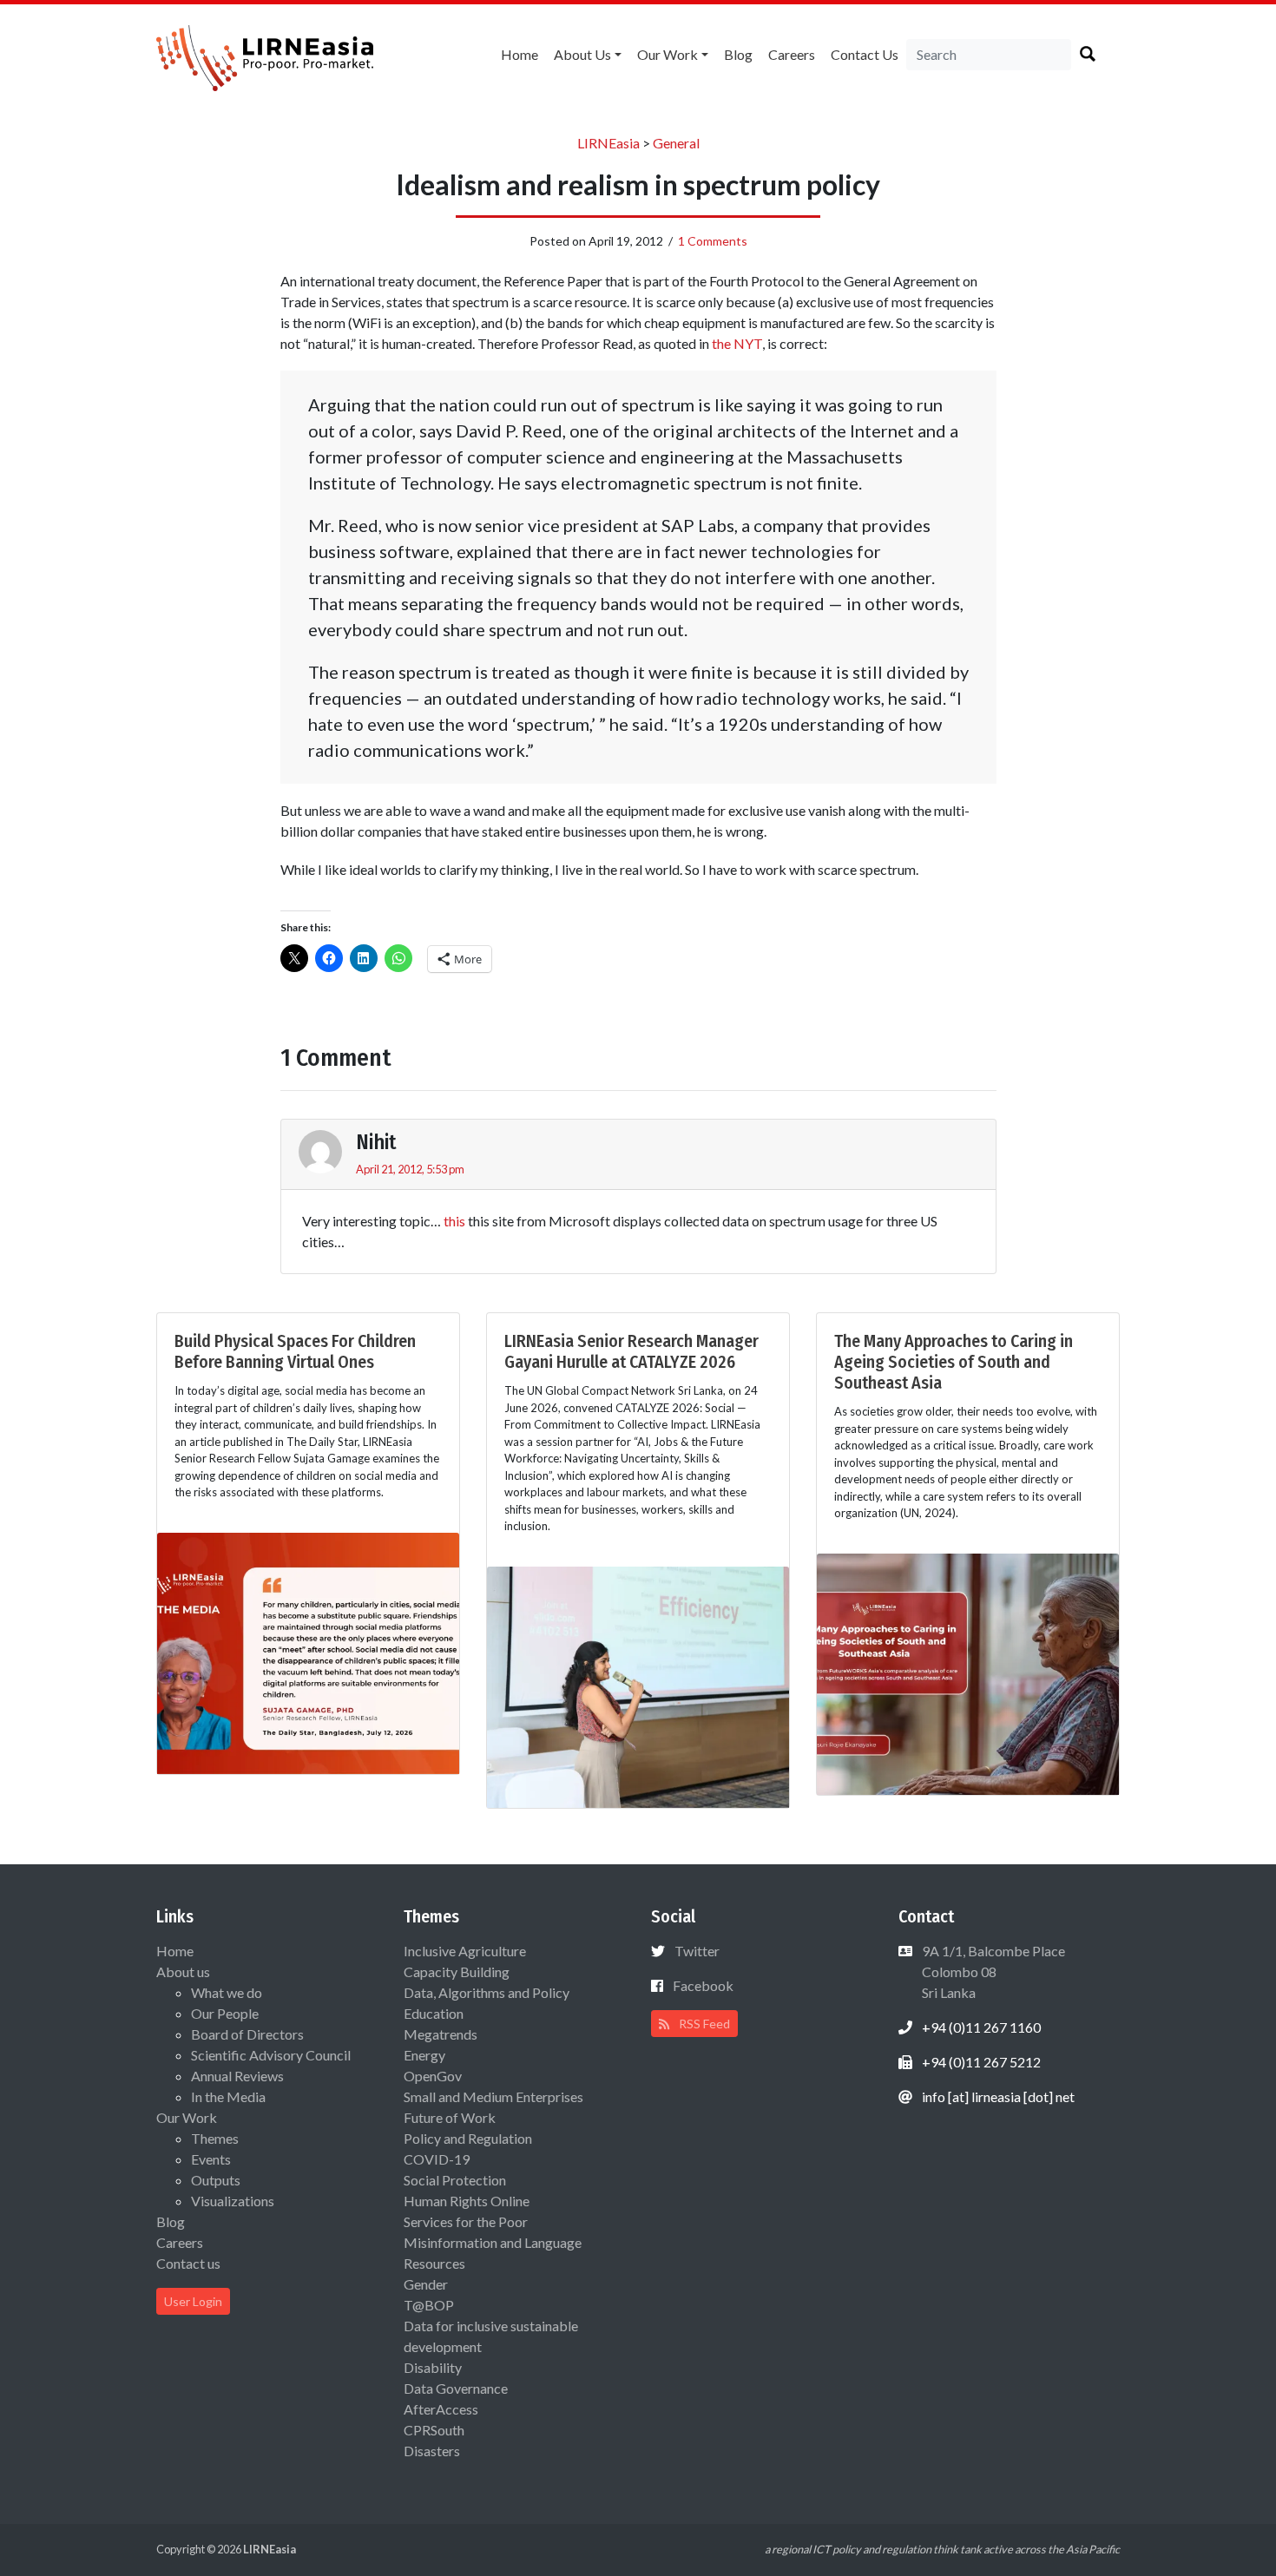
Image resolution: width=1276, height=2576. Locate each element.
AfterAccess (441, 2409)
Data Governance (456, 2388)
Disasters (432, 2451)
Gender (426, 2284)
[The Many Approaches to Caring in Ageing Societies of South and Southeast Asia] (968, 1672)
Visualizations (233, 2201)
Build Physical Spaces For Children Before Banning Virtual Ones (295, 1351)
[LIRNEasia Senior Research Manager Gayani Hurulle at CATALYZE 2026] (638, 1685)
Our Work (668, 54)
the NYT (737, 343)
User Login (193, 2301)
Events (211, 2159)
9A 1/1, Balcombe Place (992, 1971)
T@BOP (429, 2305)
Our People (225, 2013)
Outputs (216, 2180)
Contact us (865, 54)
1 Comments (713, 241)
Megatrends (441, 2034)
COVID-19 (437, 2159)
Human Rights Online (467, 2201)
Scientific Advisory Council (271, 2055)
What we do (227, 1992)
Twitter (697, 1951)
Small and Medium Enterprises (493, 2096)
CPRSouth (434, 2430)
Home (520, 54)
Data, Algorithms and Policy (487, 1992)
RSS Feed (703, 2024)
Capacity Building (457, 1971)
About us (582, 54)
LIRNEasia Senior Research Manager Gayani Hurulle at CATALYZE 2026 (631, 1351)
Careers (792, 54)
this (454, 1221)
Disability (433, 2367)
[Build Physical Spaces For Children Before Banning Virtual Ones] (308, 1651)
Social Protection (455, 2180)
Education (434, 2013)
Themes (215, 2138)
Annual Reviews (237, 2076)
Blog (738, 54)
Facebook (703, 1985)
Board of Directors (247, 2034)
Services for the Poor (466, 2221)
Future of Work (450, 2117)
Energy (424, 2055)
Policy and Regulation (468, 2138)
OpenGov (433, 2076)
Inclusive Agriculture (465, 1951)
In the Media (228, 2096)
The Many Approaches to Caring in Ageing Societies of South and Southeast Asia (954, 1362)
